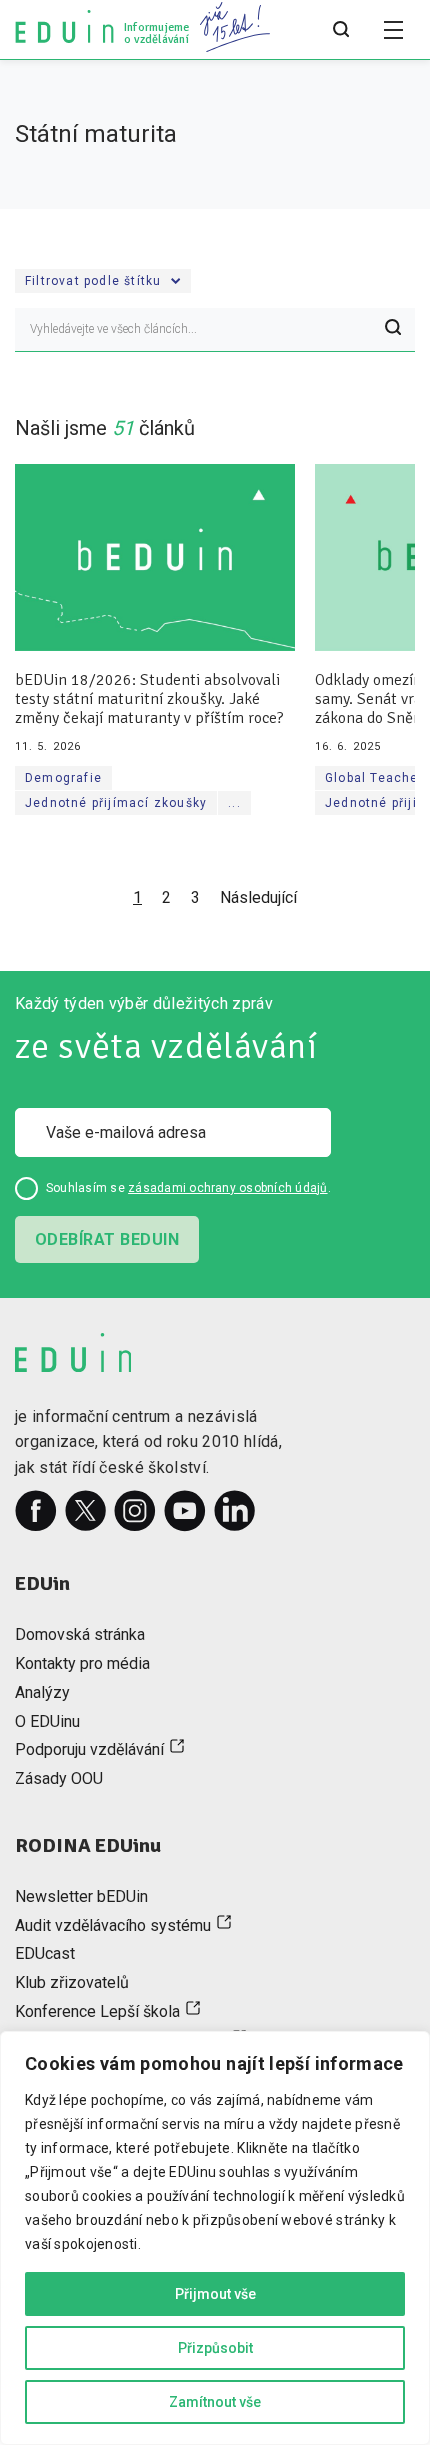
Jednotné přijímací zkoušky (116, 803)
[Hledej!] (393, 330)
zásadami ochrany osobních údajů (227, 1188)
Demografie (63, 778)
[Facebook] (36, 1511)
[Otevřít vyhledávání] (341, 30)
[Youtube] (185, 1511)
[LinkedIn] (235, 1511)
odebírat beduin (107, 1239)
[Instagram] (135, 1511)
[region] (215, 2238)
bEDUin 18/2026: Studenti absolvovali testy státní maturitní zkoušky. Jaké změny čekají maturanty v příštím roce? (149, 699)
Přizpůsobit (215, 2348)
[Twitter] (86, 1511)
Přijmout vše (215, 2294)
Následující (258, 897)
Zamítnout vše (215, 2402)
